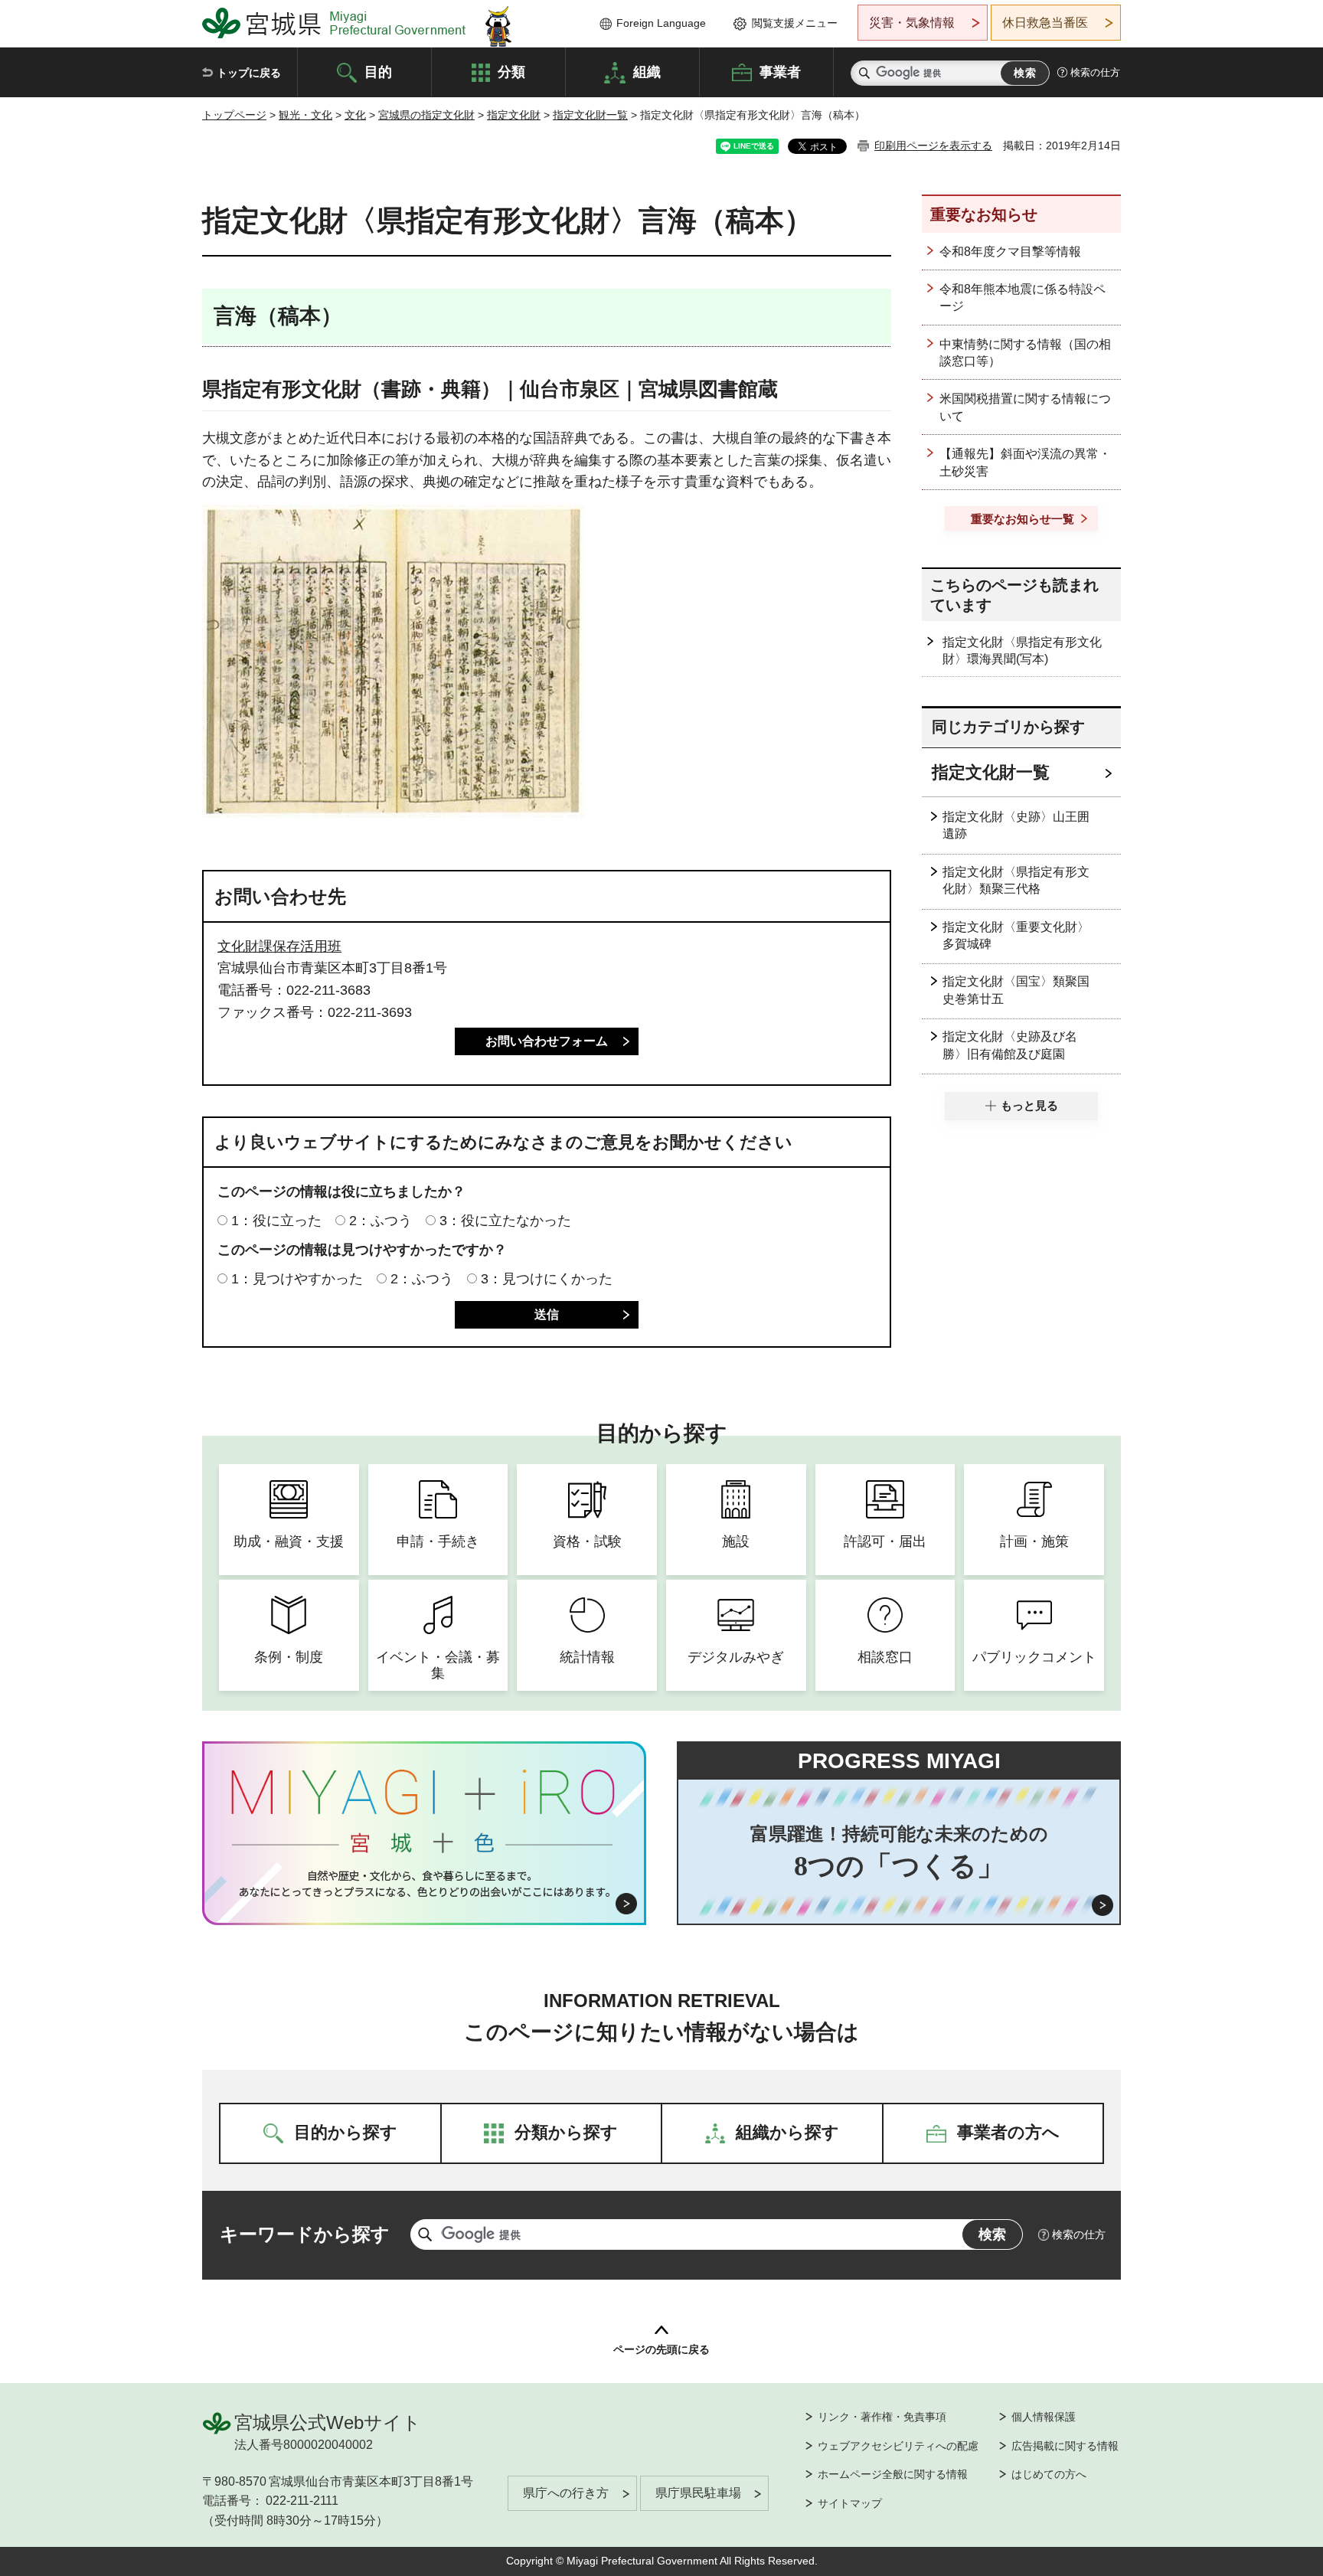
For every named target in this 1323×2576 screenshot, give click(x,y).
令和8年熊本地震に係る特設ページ (1022, 297)
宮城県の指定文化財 (426, 115)
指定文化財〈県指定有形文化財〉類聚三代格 (1016, 880)
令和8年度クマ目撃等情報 (1010, 252)
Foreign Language (661, 23)
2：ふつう (381, 1221)
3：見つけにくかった (547, 1279)
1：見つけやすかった (297, 1279)
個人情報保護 (1044, 2417)
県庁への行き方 (566, 2493)
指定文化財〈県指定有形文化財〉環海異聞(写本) (1022, 651)
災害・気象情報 (912, 23)
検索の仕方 (1095, 72)
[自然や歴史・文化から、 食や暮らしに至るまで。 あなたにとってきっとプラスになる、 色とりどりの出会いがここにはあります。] (425, 1884)
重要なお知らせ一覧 (1022, 519)
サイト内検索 (864, 73)
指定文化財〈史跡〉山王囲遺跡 (1016, 825)
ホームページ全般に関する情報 (893, 2474)
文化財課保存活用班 (279, 946)
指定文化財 (514, 115)
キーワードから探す (305, 2234)
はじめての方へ (1049, 2474)
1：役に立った (276, 1221)
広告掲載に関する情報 (1065, 2446)
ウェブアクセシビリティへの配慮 (898, 2446)
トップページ (234, 115)
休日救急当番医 (1045, 23)
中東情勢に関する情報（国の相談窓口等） (1025, 353)
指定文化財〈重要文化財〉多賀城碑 (1016, 935)
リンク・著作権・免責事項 (882, 2417)
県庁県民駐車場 (698, 2493)
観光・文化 (305, 115)
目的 (378, 71)
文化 (355, 115)
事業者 (780, 71)
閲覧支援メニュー (795, 23)
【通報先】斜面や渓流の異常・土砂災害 (1025, 462)
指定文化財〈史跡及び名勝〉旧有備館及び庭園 (1010, 1045)
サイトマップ (850, 2503)
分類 (511, 71)
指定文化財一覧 (590, 115)
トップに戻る (249, 73)
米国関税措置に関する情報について (1025, 407)
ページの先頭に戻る (661, 2349)
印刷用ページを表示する (933, 145)
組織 (647, 71)
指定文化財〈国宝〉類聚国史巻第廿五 (1016, 990)
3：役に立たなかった (505, 1221)
